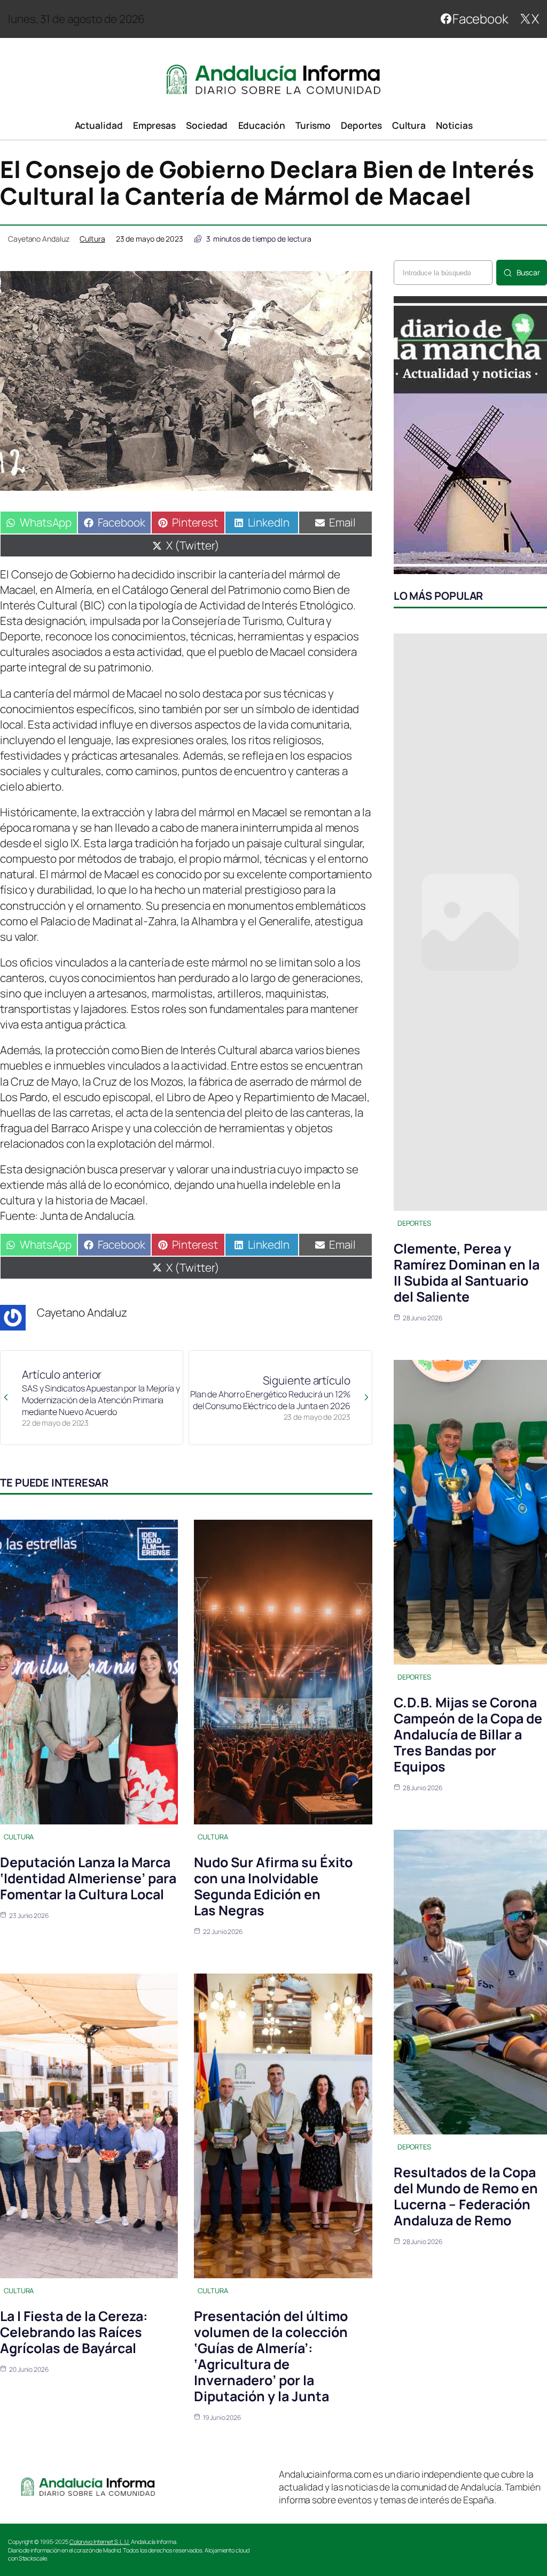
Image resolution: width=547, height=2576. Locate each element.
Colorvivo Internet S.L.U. (100, 2542)
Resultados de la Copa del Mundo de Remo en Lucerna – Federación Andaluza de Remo (466, 2196)
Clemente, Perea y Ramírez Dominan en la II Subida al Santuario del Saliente (467, 1272)
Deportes (414, 1223)
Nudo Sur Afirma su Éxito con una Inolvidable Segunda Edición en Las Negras (273, 1886)
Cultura (92, 239)
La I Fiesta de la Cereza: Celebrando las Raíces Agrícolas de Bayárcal (74, 2332)
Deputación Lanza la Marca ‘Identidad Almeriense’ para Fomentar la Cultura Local (88, 1878)
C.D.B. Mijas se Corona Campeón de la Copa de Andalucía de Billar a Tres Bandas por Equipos (468, 1734)
